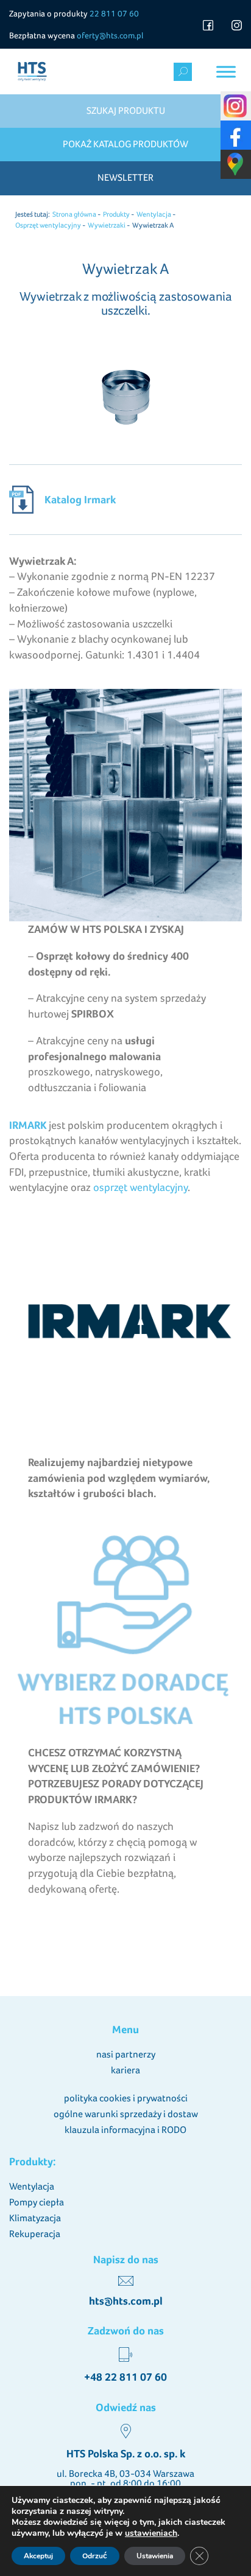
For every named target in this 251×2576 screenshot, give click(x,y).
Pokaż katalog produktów (125, 144)
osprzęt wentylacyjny (140, 1187)
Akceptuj (38, 2556)
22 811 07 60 (114, 13)
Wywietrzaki (107, 225)
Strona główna (74, 214)
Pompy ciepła (37, 2202)
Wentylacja (154, 214)
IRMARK (28, 1125)
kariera (125, 2070)
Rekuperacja (35, 2234)
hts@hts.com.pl (126, 2301)
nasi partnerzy (126, 2054)
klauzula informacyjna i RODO (125, 2130)
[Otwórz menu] (226, 72)
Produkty (116, 214)
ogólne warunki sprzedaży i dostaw (126, 2114)
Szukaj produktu (126, 110)
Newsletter (125, 177)
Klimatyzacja (35, 2218)
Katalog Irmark (80, 499)
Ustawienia (155, 2556)
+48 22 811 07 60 (125, 2377)
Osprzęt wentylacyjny (48, 225)
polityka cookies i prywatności (126, 2098)
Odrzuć (95, 2556)
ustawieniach (151, 2533)
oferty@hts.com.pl (110, 35)
